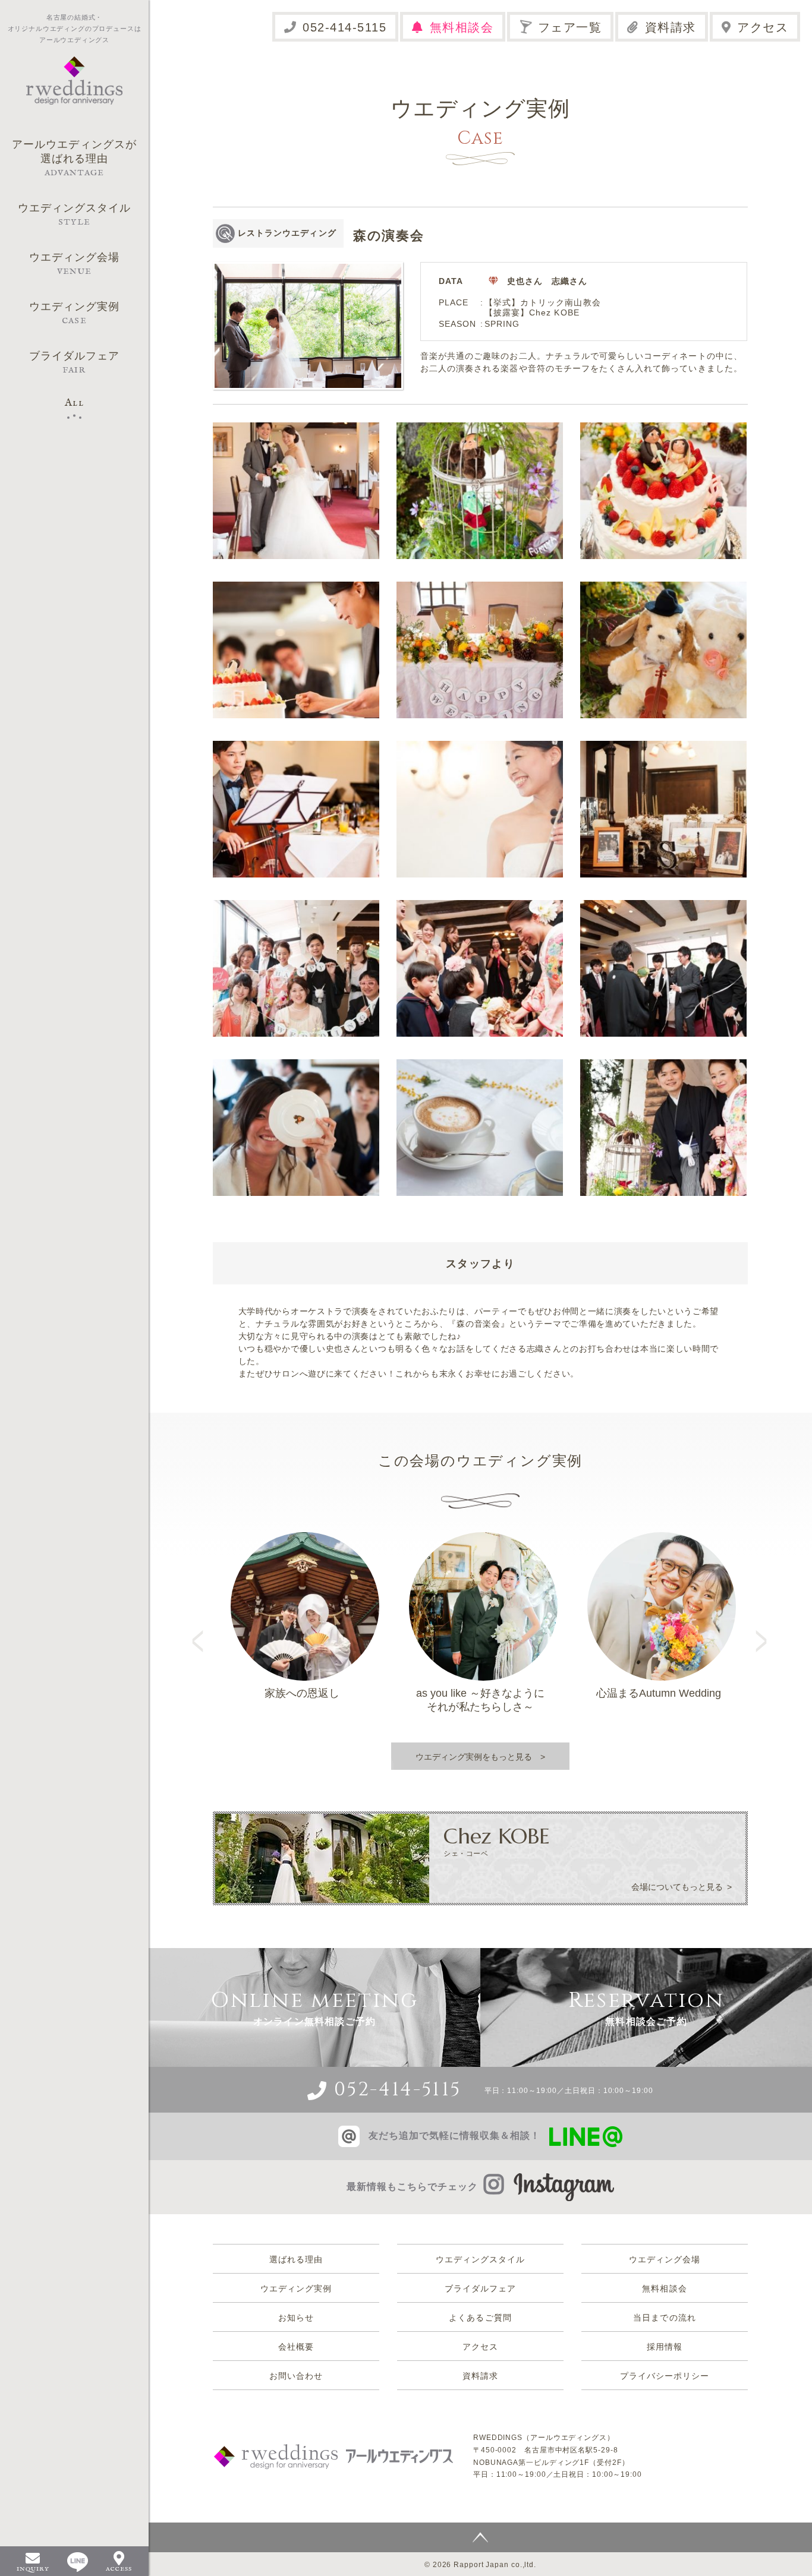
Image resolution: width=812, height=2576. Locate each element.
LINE (78, 2562)
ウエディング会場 (665, 2259)
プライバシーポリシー (665, 2376)
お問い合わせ (296, 2376)
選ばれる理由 (296, 2259)
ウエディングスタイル (481, 2259)
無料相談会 (462, 27)
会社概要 (296, 2347)
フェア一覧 (570, 27)
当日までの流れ (664, 2318)
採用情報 (665, 2347)
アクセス (763, 27)
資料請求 (671, 27)
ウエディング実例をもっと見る (474, 1757)
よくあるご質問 (480, 2318)
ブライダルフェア (480, 2288)
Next (763, 1630)
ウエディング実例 (296, 2288)
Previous (202, 1630)
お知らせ (296, 2318)
